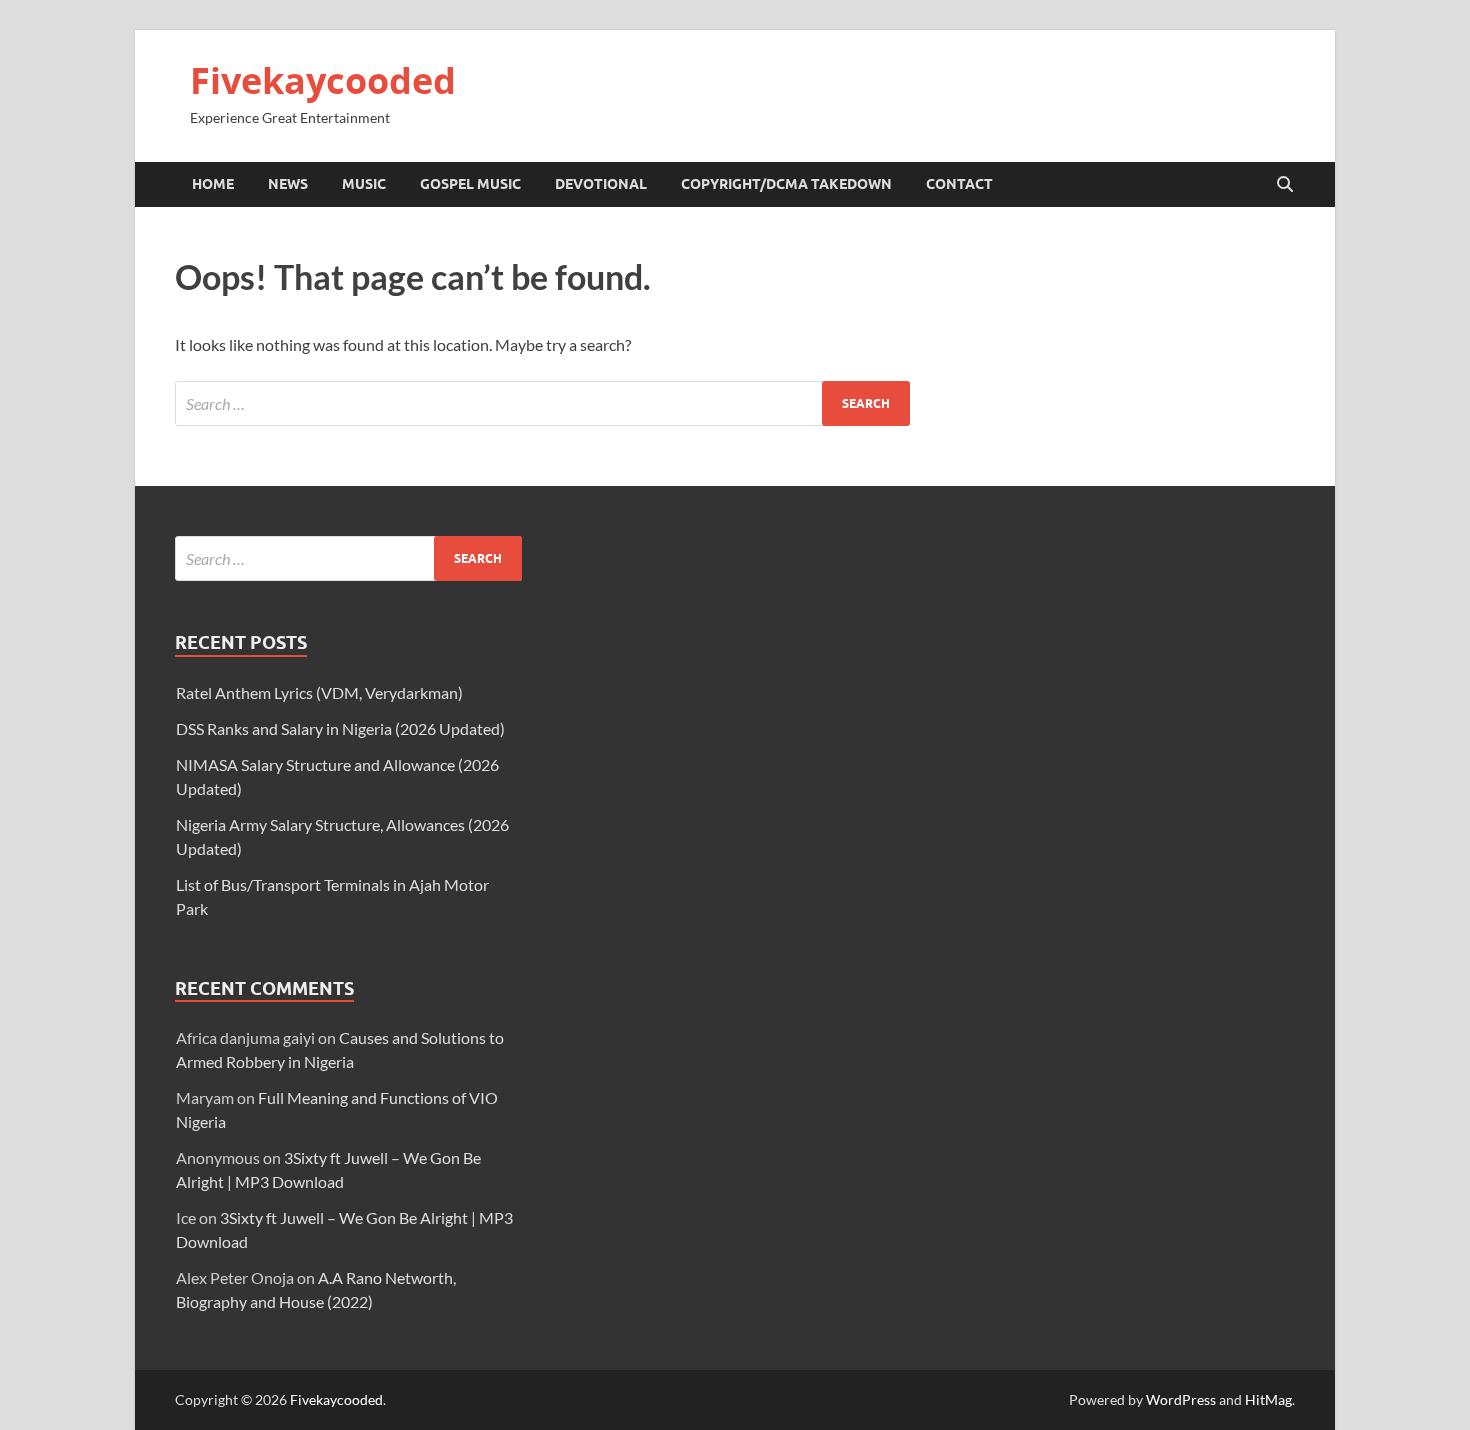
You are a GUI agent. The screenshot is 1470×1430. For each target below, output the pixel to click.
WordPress (1181, 1399)
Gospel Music (470, 184)
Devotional (601, 184)
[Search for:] (542, 403)
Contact (959, 184)
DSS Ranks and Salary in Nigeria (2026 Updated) (340, 728)
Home (213, 184)
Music (364, 184)
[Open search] (1285, 185)
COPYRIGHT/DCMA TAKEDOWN (786, 184)
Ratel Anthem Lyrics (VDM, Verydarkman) (319, 692)
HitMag (1268, 1399)
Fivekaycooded (323, 80)
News (288, 184)
